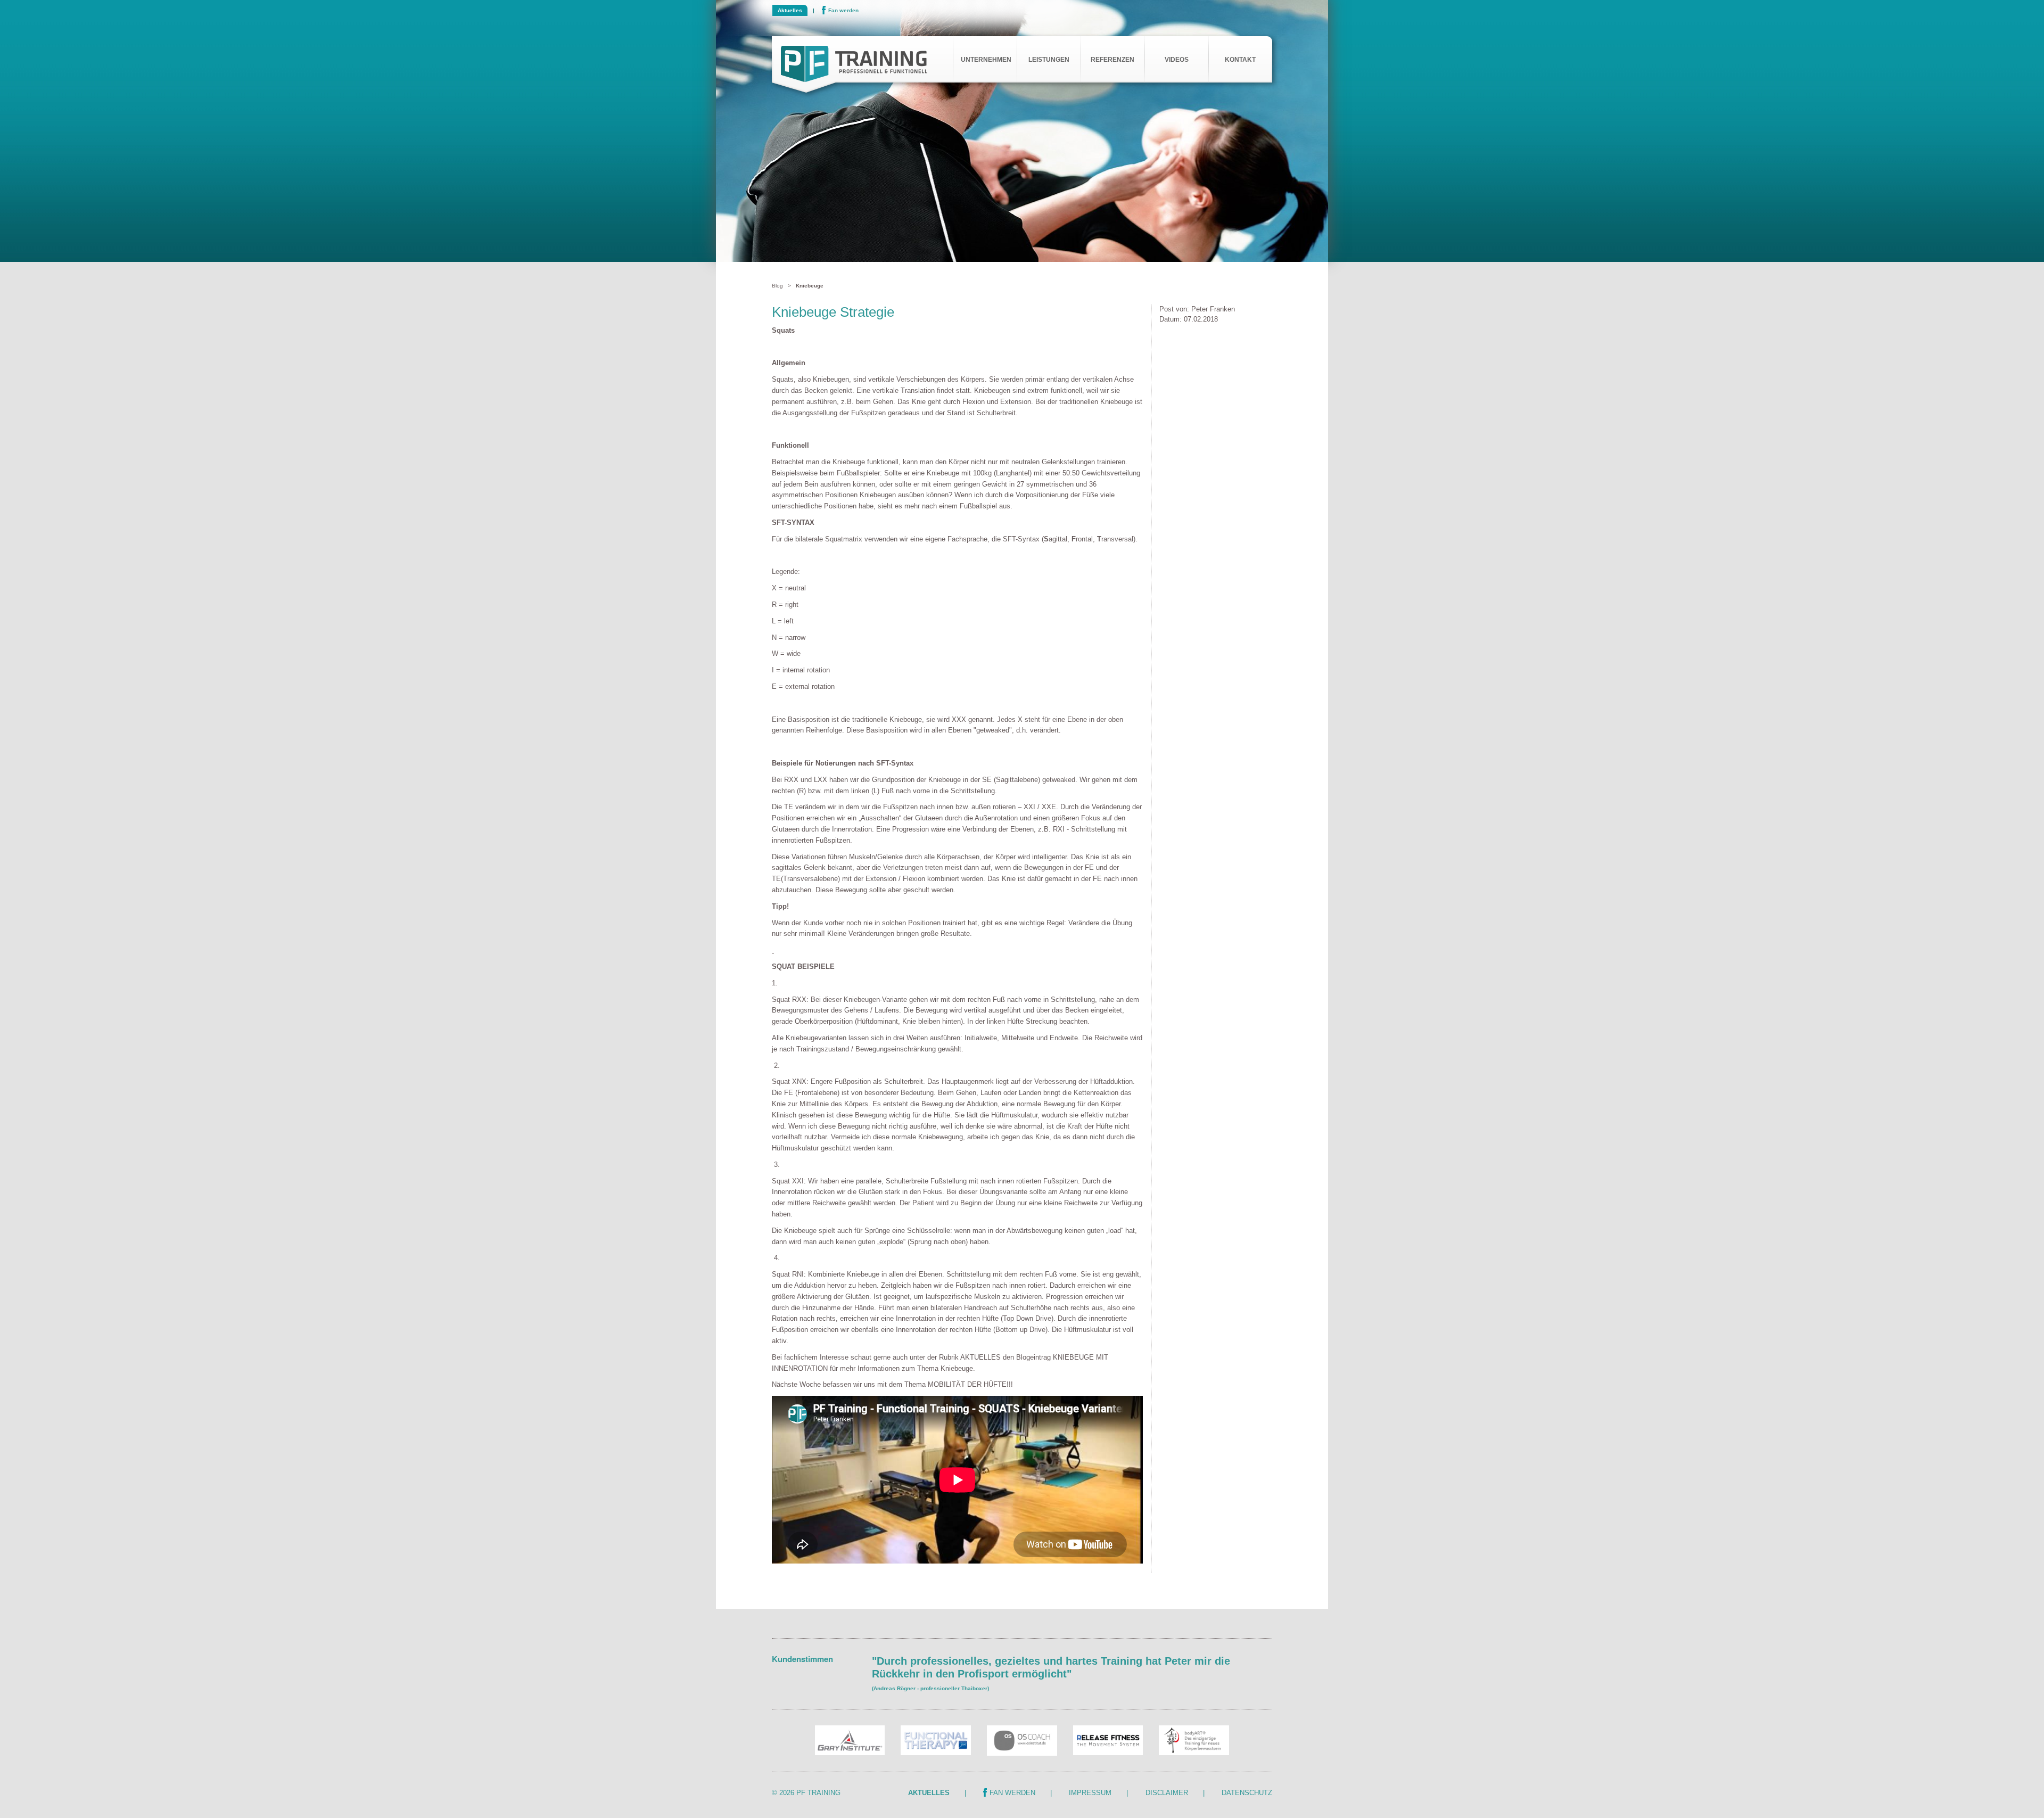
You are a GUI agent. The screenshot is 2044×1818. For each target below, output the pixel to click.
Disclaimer (1167, 1793)
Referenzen (1112, 60)
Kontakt (1240, 60)
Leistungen (1049, 60)
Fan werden (843, 10)
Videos (1177, 60)
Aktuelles (790, 10)
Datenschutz (1247, 1793)
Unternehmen (986, 60)
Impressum (1090, 1793)
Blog (777, 286)
